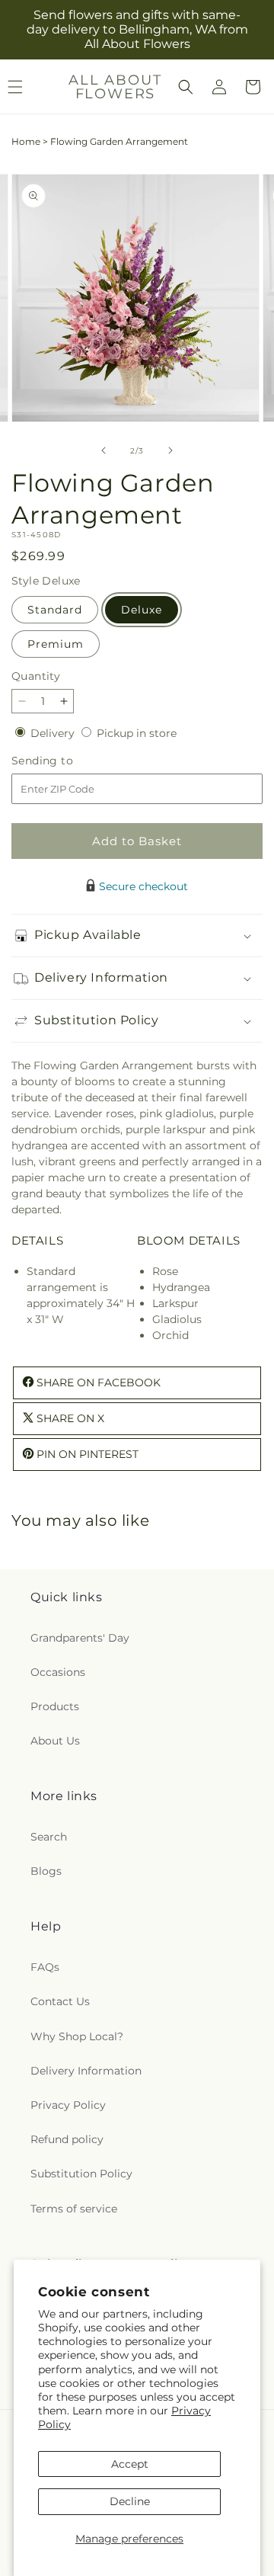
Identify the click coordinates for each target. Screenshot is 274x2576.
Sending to (65, 761)
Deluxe (142, 610)
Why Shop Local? (77, 2036)
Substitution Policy (81, 2174)
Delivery (54, 733)
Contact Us (60, 2001)
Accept (130, 2464)
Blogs (46, 1871)
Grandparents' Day (80, 1638)
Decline (130, 2501)
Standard (55, 610)
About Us (55, 1741)
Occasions (58, 1672)
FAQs (45, 1967)
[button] (186, 87)
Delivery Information (86, 2071)
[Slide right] (170, 450)
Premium (56, 644)
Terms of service (74, 2209)
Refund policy (67, 2139)
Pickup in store (137, 733)
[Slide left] (104, 450)
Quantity (36, 676)
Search (49, 1837)
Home (26, 141)
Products (55, 1706)
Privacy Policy (68, 2105)
